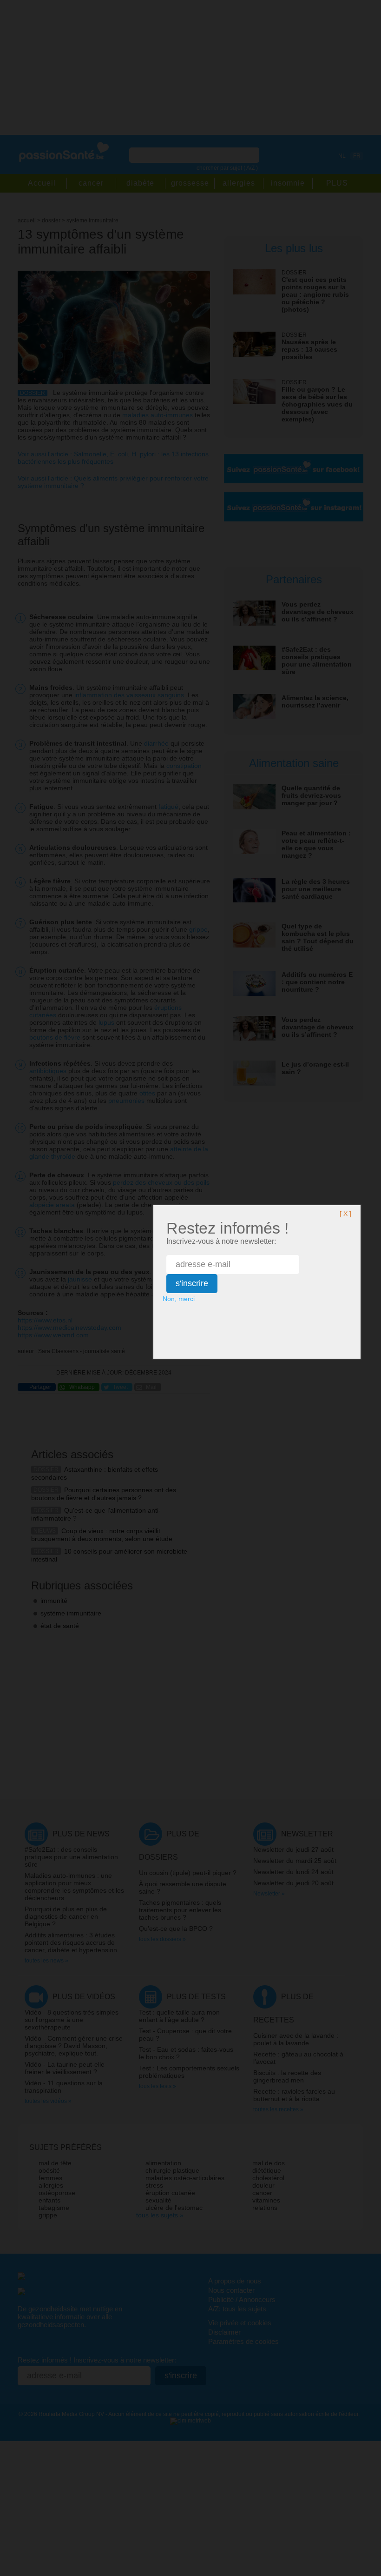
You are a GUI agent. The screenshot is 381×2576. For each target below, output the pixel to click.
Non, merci (179, 1299)
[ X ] (345, 1214)
